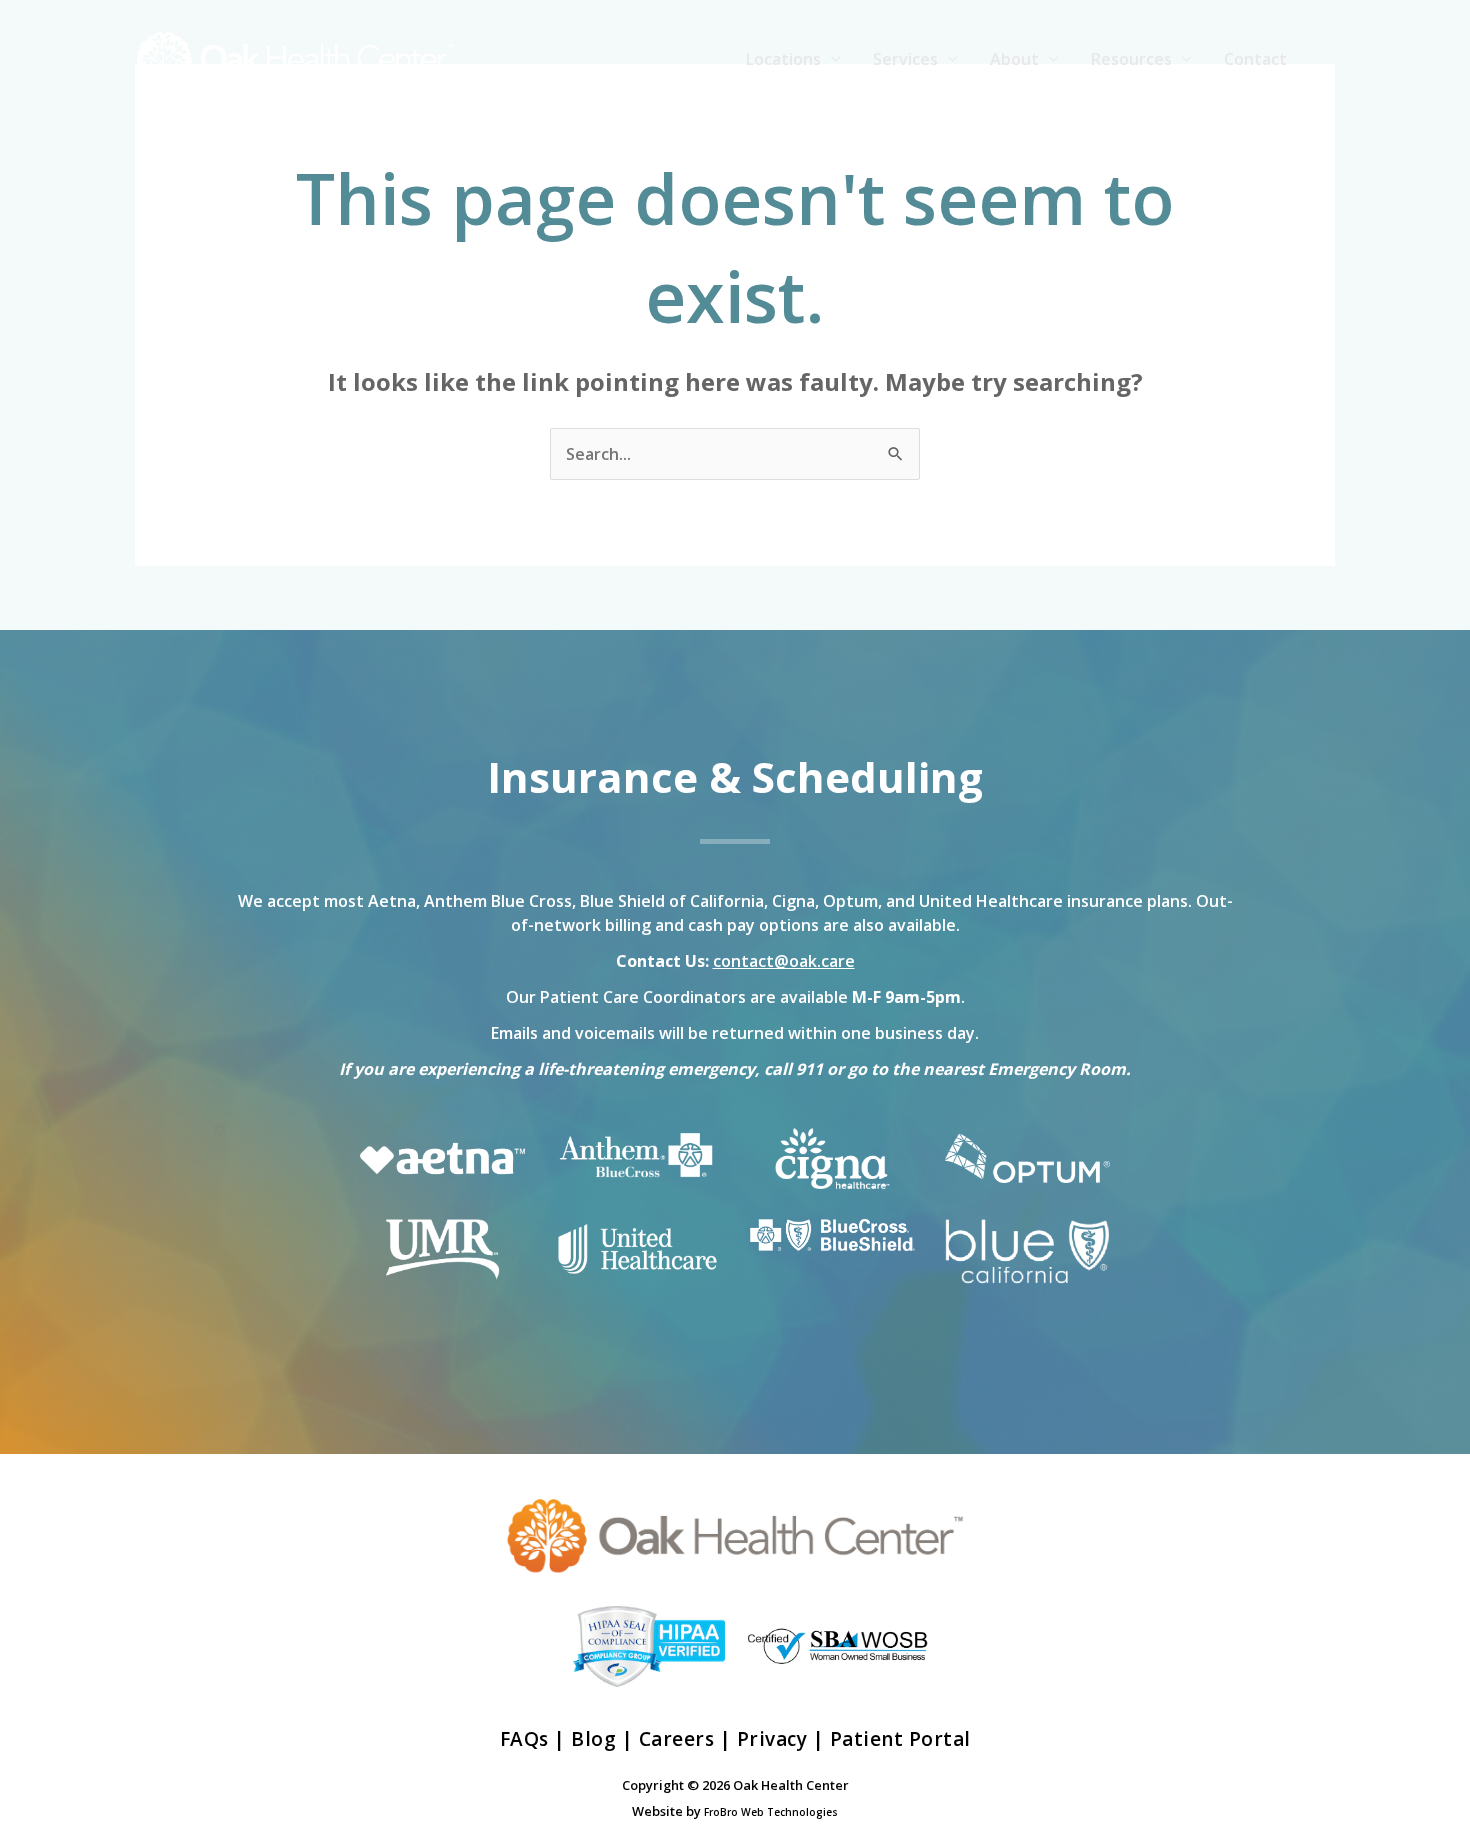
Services (905, 59)
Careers (677, 1739)
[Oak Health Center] (295, 57)
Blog (593, 1739)
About (1014, 59)
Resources (1131, 59)
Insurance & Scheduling (735, 776)
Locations (783, 59)
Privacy (772, 1739)
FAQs (524, 1739)
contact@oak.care (784, 961)
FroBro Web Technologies (771, 1812)
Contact (1255, 59)
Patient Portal (900, 1739)
